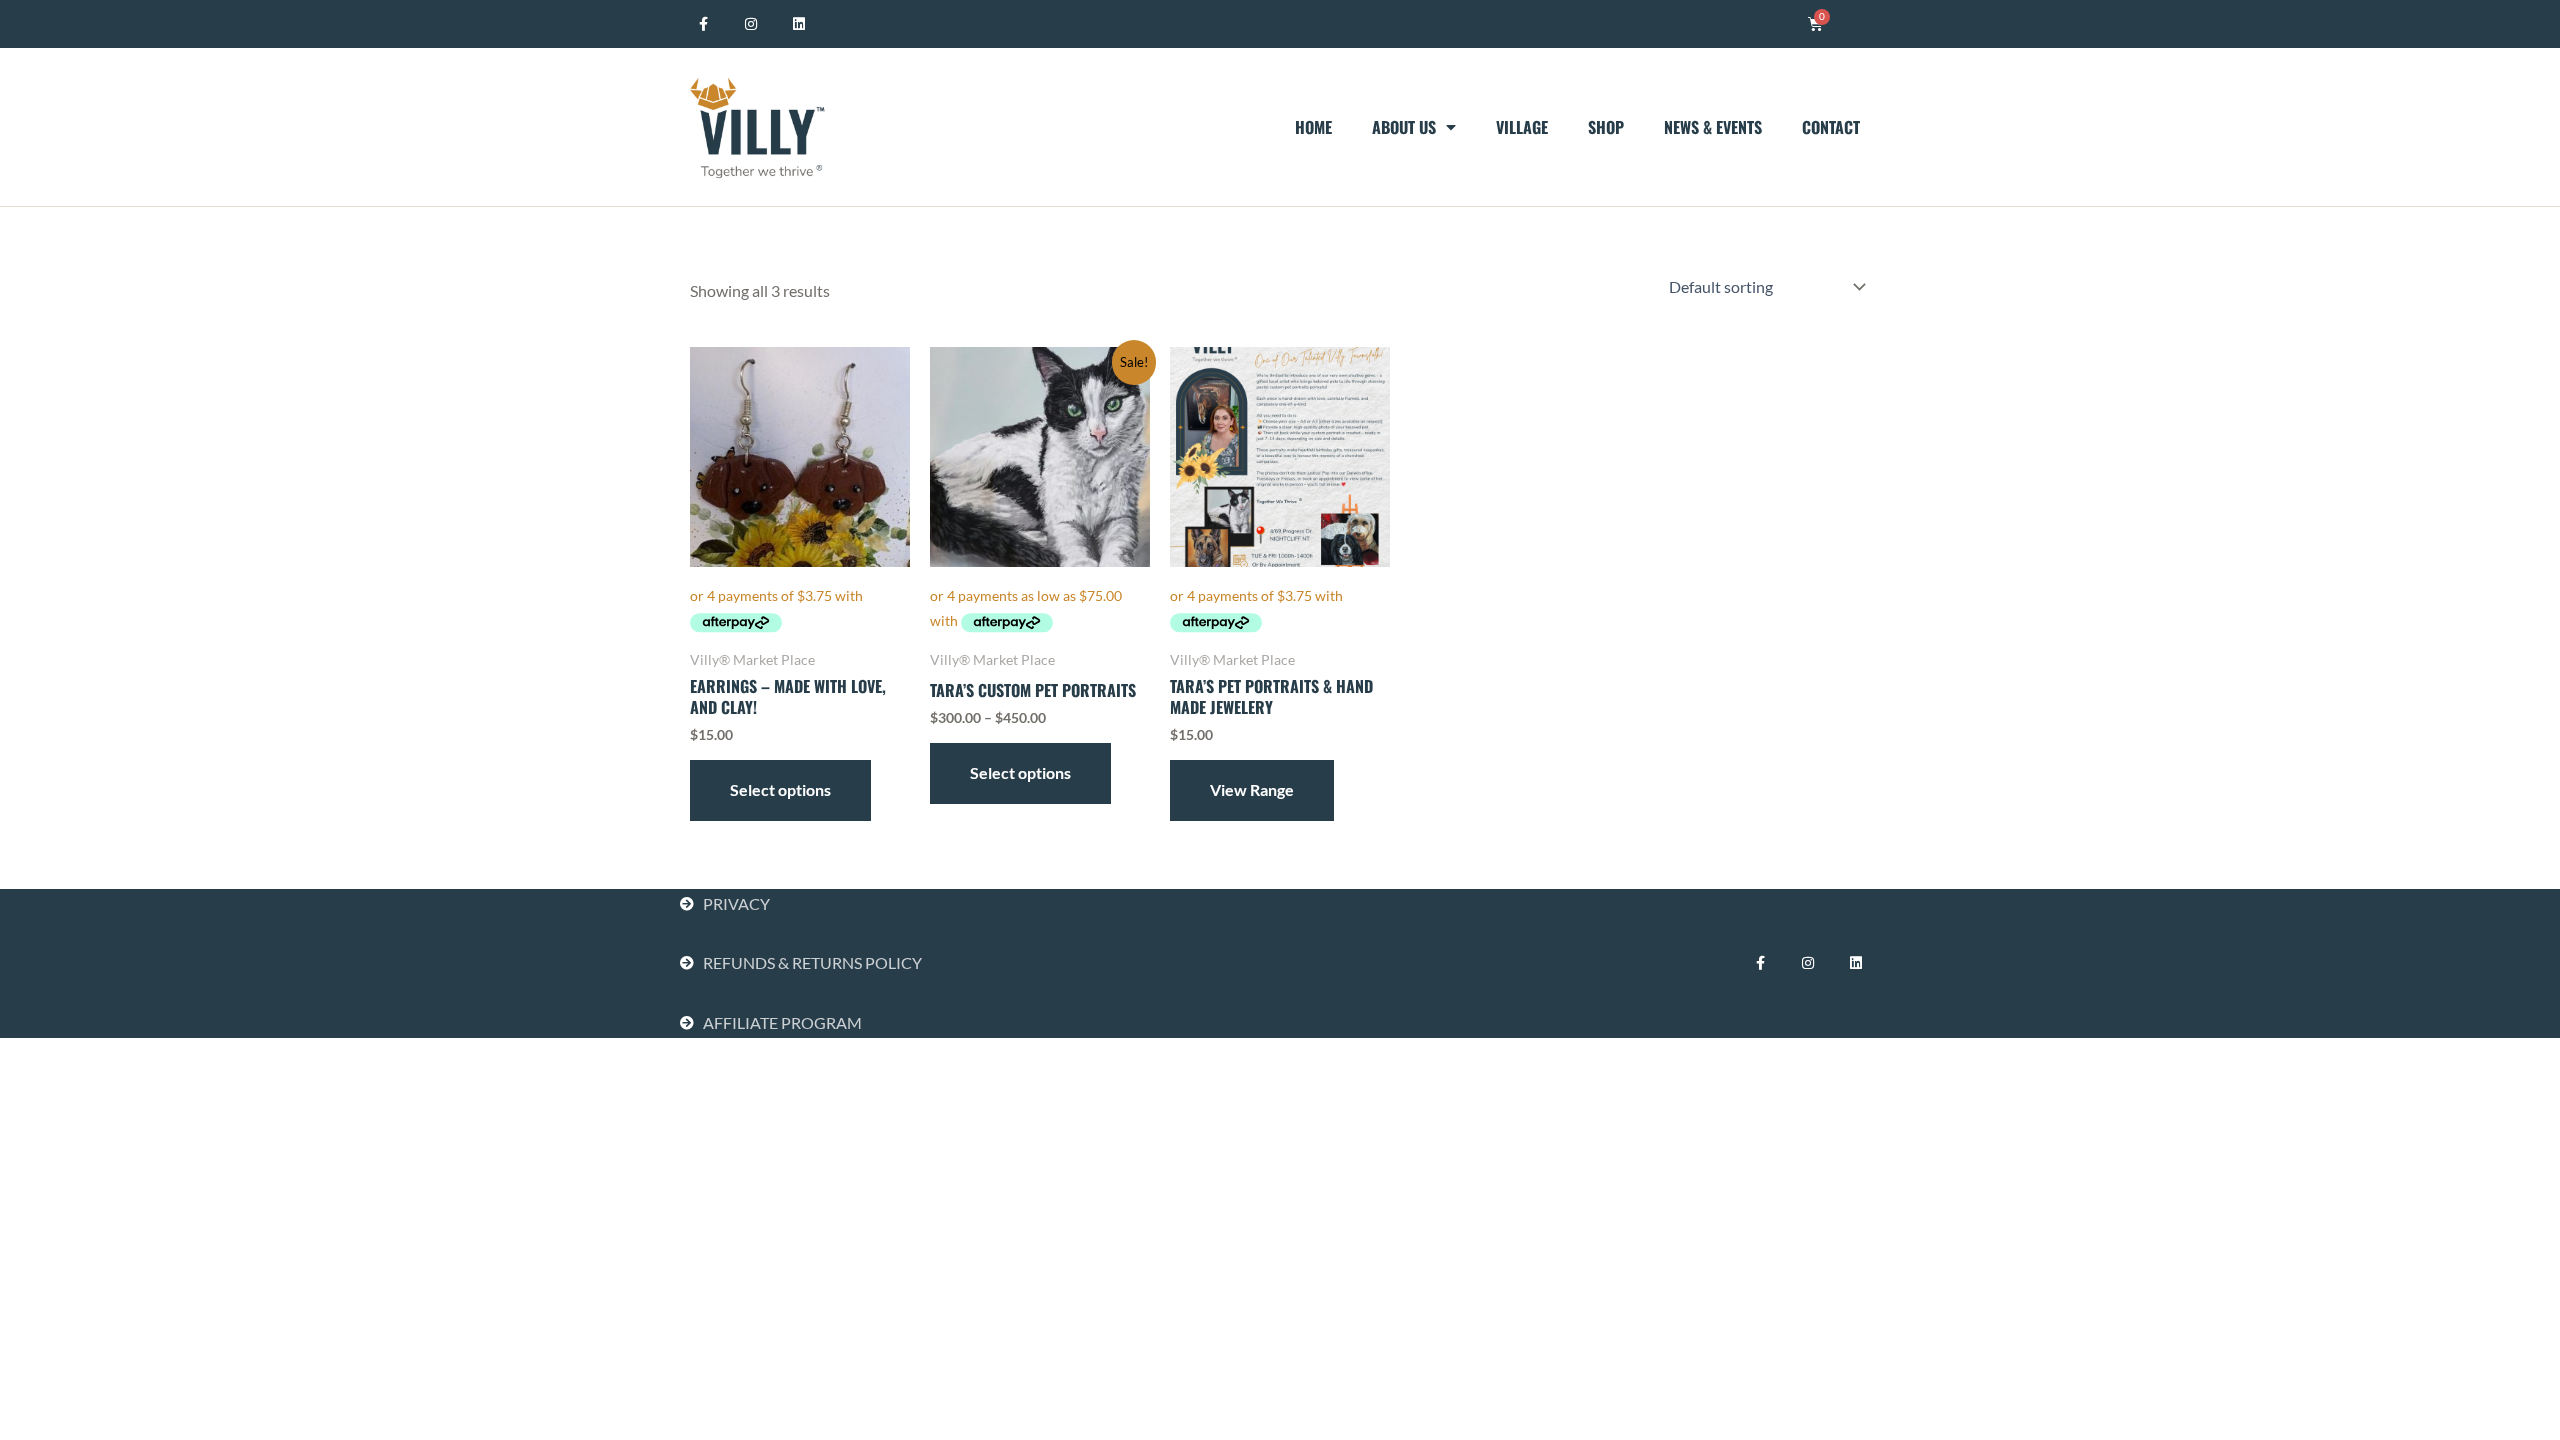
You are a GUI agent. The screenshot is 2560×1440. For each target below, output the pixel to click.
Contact (1831, 127)
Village (1522, 127)
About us (1404, 127)
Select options (780, 789)
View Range (1252, 789)
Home (1313, 127)
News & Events (1713, 127)
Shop (1606, 127)
